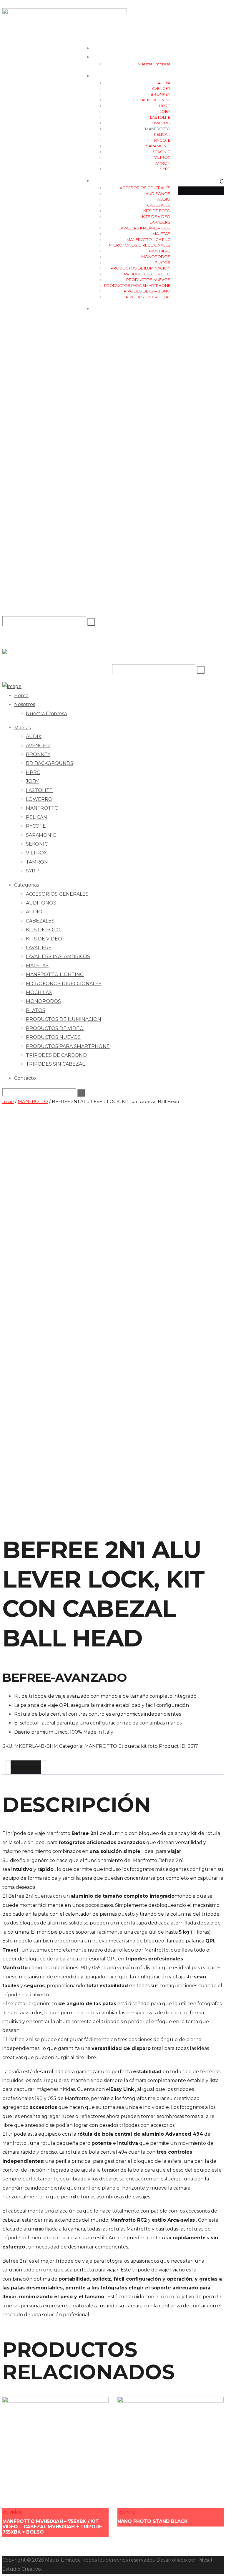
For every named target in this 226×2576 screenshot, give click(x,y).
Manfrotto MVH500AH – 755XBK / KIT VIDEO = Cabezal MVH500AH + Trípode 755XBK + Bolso (52, 2527)
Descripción (26, 1767)
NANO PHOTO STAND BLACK (152, 2521)
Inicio (8, 1102)
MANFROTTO (33, 1102)
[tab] (26, 1767)
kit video (12, 2512)
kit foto (149, 1746)
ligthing (127, 2512)
